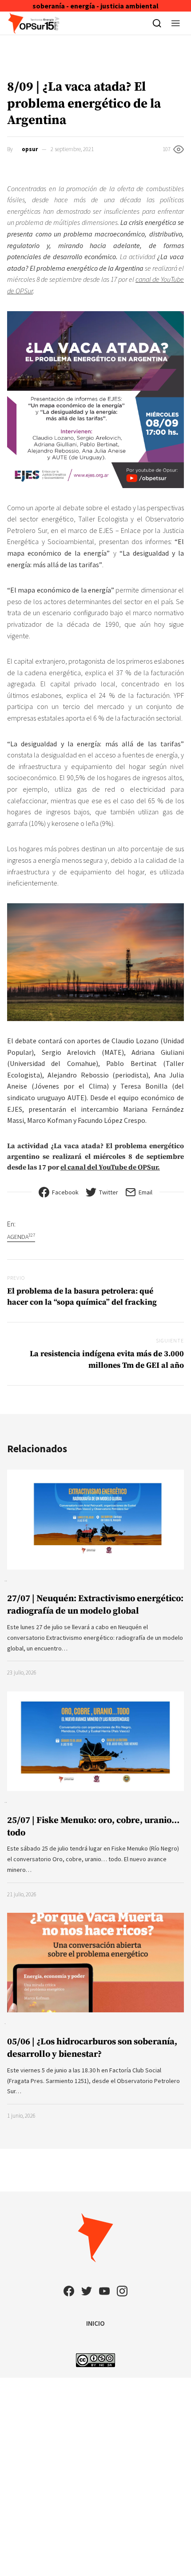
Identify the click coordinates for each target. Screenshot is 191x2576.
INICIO (95, 2323)
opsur (30, 149)
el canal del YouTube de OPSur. (110, 1167)
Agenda (21, 1236)
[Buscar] (157, 23)
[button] (176, 23)
